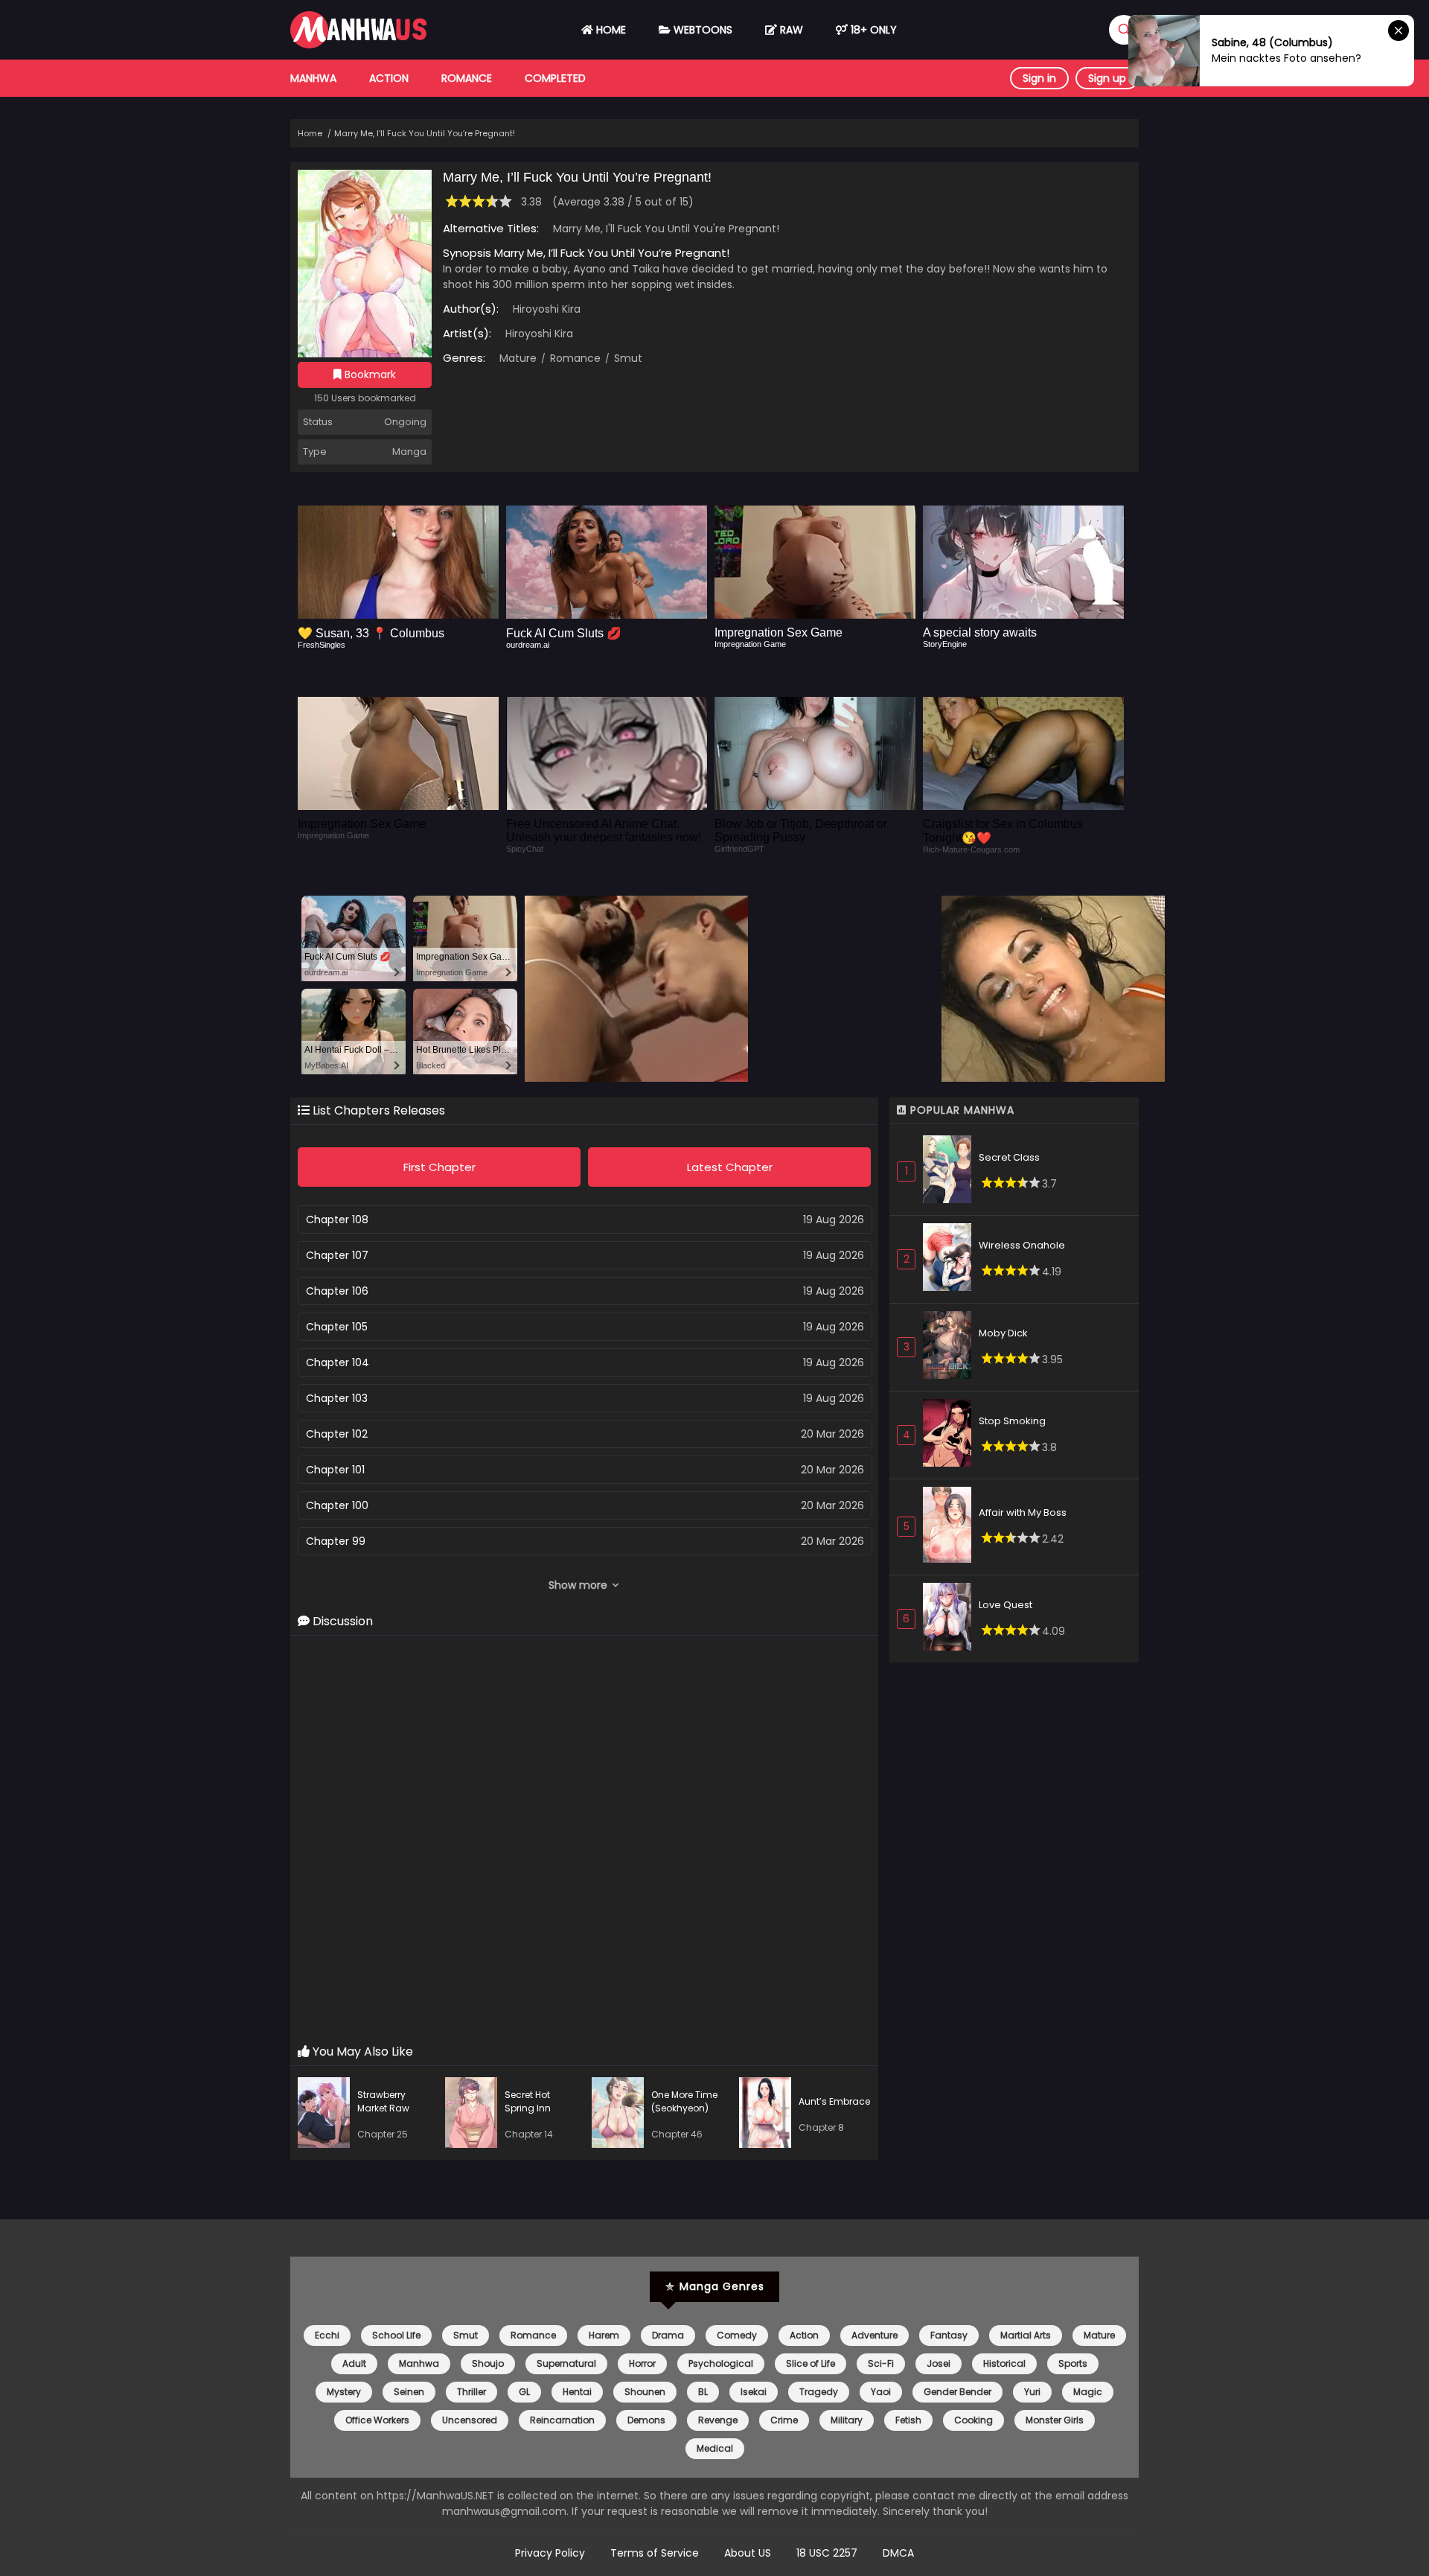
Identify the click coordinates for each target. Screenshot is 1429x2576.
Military (847, 2420)
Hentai (577, 2392)
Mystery (344, 2392)
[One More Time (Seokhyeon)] (621, 2115)
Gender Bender (958, 2392)
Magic (1088, 2392)
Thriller (471, 2392)
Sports (1073, 2363)
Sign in (1039, 78)
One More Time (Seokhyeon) (684, 2101)
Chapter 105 (337, 1327)
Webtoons (701, 30)
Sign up (1107, 78)
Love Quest (1006, 1605)
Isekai (754, 2392)
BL (703, 2392)
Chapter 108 (337, 1220)
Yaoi (881, 2392)
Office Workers (377, 2420)
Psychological (721, 2363)
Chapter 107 (337, 1255)
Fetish (908, 2420)
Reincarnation (562, 2420)
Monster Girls (1055, 2420)
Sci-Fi (881, 2363)
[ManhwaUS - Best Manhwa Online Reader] (358, 45)
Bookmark (369, 374)
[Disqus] (584, 1840)
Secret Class (1009, 1157)
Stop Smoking (1012, 1421)
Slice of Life (811, 2363)
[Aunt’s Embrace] (769, 2115)
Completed (555, 78)
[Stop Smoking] (951, 1435)
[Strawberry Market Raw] (327, 2115)
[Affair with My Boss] (951, 1527)
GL (524, 2392)
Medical (715, 2448)
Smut (627, 358)
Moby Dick (1003, 1333)
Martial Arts (1026, 2335)
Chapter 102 (337, 1434)
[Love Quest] (951, 1619)
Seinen (409, 2392)
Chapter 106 (337, 1291)
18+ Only (872, 30)
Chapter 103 (337, 1398)
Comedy (737, 2335)
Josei (939, 2363)
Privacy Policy (550, 2553)
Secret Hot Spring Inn (528, 2101)
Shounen (645, 2392)
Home (610, 30)
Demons (646, 2420)
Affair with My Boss (1023, 1512)
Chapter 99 (336, 1541)
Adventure (875, 2335)
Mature (518, 358)
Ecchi (327, 2335)
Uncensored (470, 2420)
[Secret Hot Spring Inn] (475, 2115)
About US (748, 2553)
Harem (604, 2335)
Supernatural (566, 2363)
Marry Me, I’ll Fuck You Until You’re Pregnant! (425, 133)
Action (389, 78)
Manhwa (313, 78)
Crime (784, 2420)
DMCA (898, 2553)
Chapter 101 (335, 1470)
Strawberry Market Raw (383, 2101)
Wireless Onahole (1022, 1245)
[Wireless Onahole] (951, 1259)
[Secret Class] (951, 1171)
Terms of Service (655, 2553)
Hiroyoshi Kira (547, 309)
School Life (396, 2335)
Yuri (1032, 2392)
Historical (1004, 2363)
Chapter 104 (338, 1362)
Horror (642, 2363)
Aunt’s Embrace (834, 2101)
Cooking (974, 2420)
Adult (354, 2363)
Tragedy (819, 2392)
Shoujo (488, 2363)
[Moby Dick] (951, 1347)
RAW (790, 30)
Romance (467, 78)
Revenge (718, 2420)
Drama (668, 2335)
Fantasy (949, 2335)
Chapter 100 (337, 1505)
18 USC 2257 (827, 2553)
